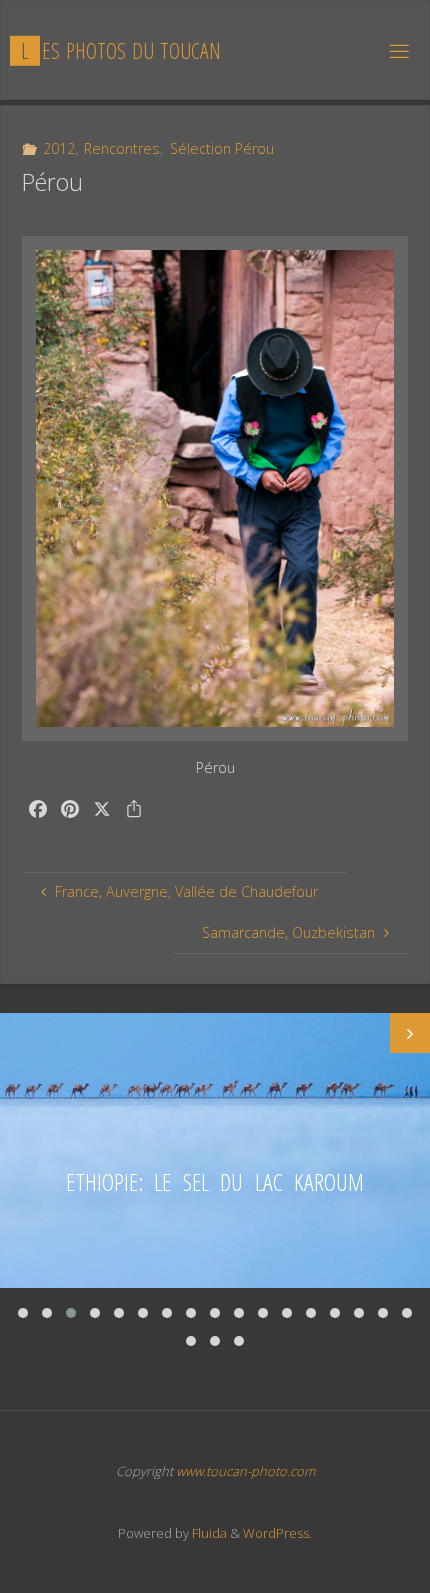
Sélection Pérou (222, 148)
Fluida (208, 1533)
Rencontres (122, 148)
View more (215, 1150)
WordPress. (277, 1533)
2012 (59, 148)
